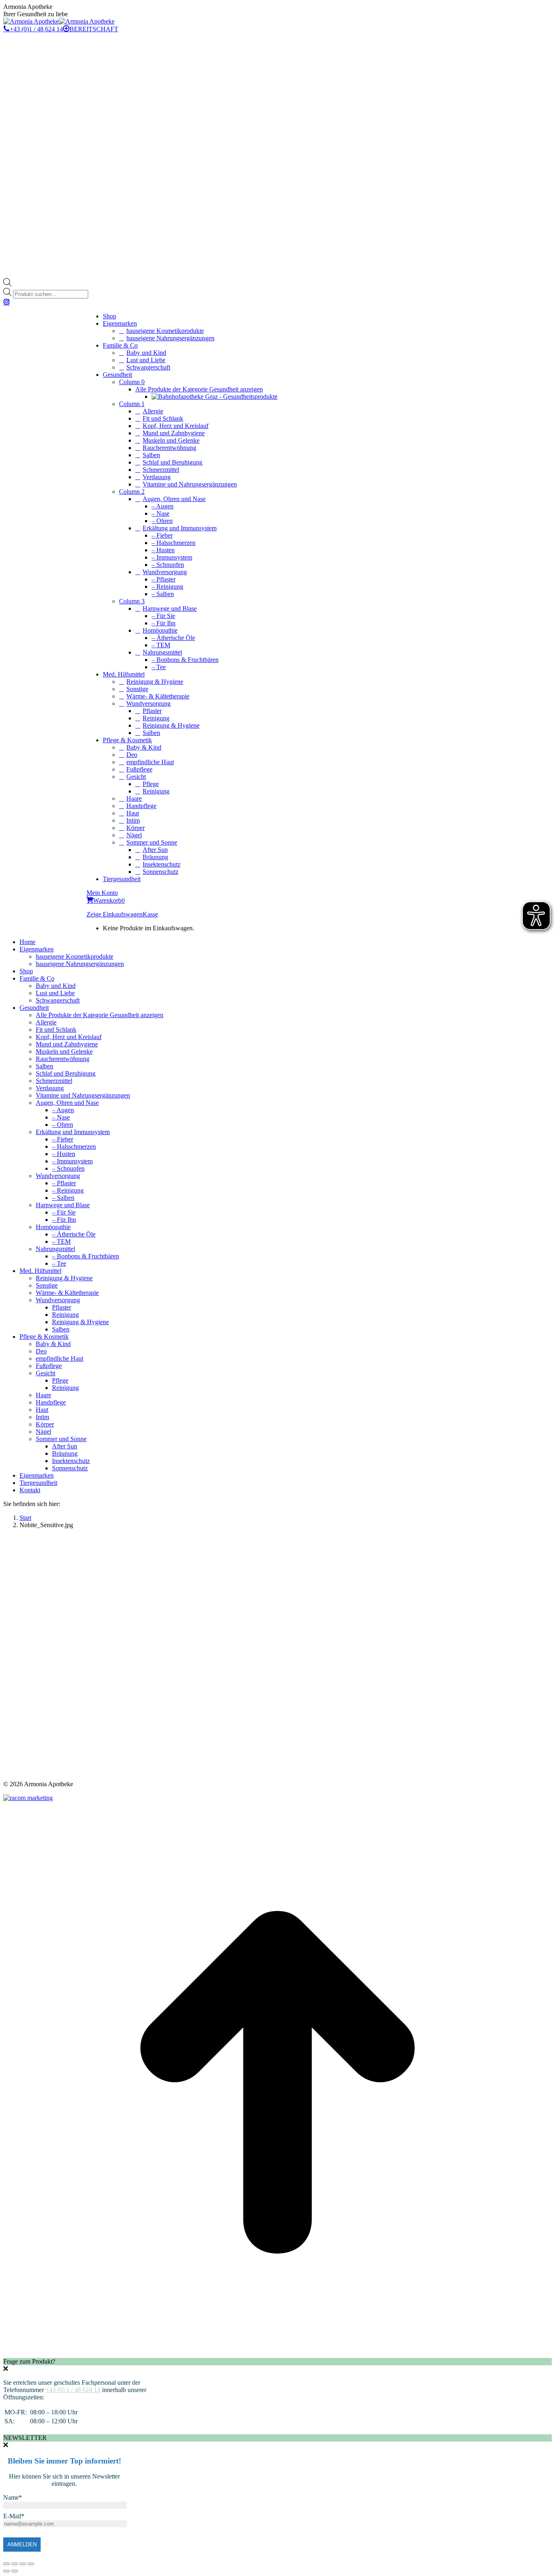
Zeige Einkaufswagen (115, 914)
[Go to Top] (277, 2354)
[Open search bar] (7, 284)
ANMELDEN (22, 2545)
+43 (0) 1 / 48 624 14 (73, 2390)
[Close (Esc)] (7, 2564)
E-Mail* (14, 2516)
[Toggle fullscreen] (23, 2564)
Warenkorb (109, 900)
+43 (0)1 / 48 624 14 (36, 29)
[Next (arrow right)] (15, 2571)
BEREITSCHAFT (94, 29)
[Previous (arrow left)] (7, 2571)
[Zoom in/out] (31, 2564)
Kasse (150, 914)
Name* (13, 2497)
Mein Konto (102, 893)
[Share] (15, 2564)
